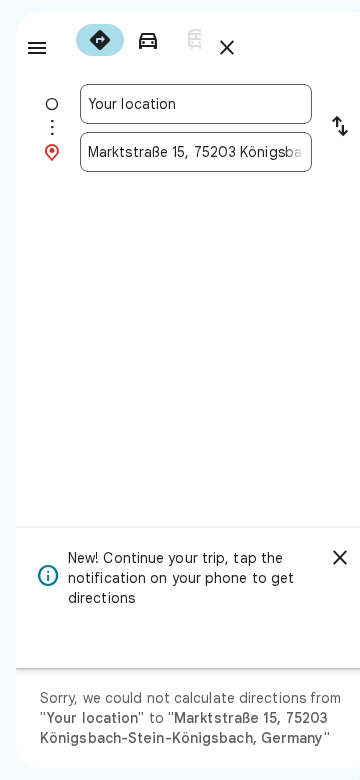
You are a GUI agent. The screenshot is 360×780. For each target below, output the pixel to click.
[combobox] (196, 104)
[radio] (100, 40)
